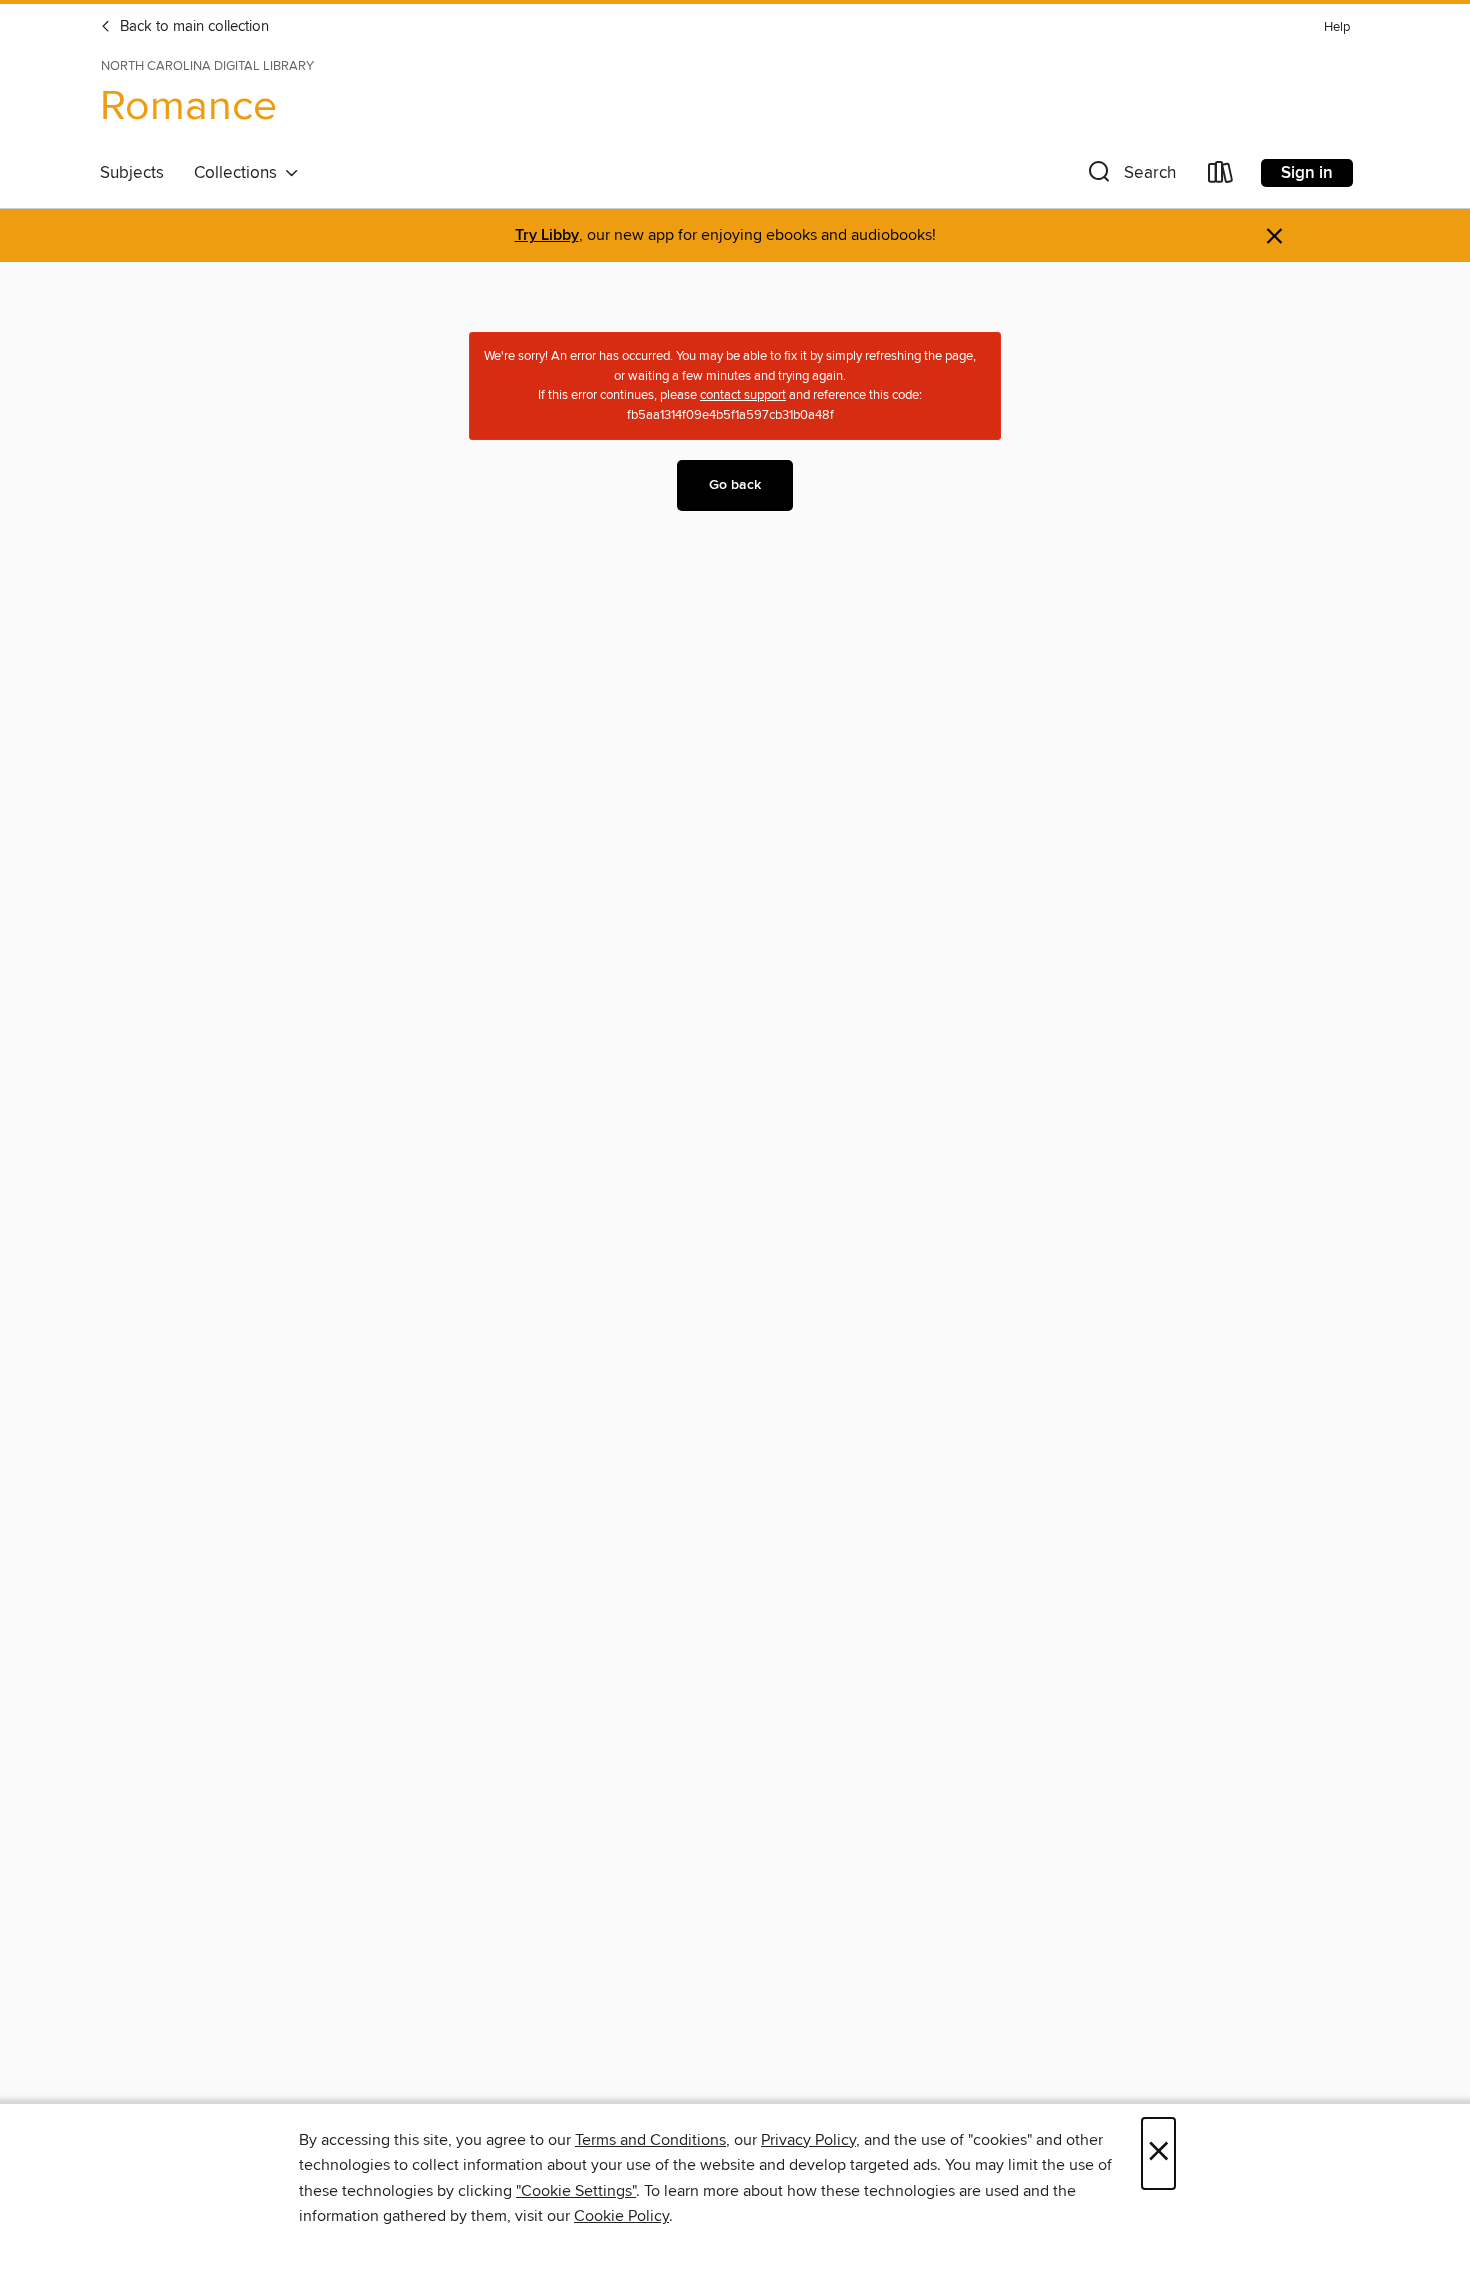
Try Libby (547, 235)
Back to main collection (192, 27)
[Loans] (1221, 176)
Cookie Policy (621, 2216)
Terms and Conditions (650, 2140)
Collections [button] (239, 173)
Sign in (1307, 173)
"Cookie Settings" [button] (576, 2191)
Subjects (132, 173)
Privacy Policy (808, 2140)
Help (1337, 27)
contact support (743, 395)
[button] (1130, 176)
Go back (735, 485)
